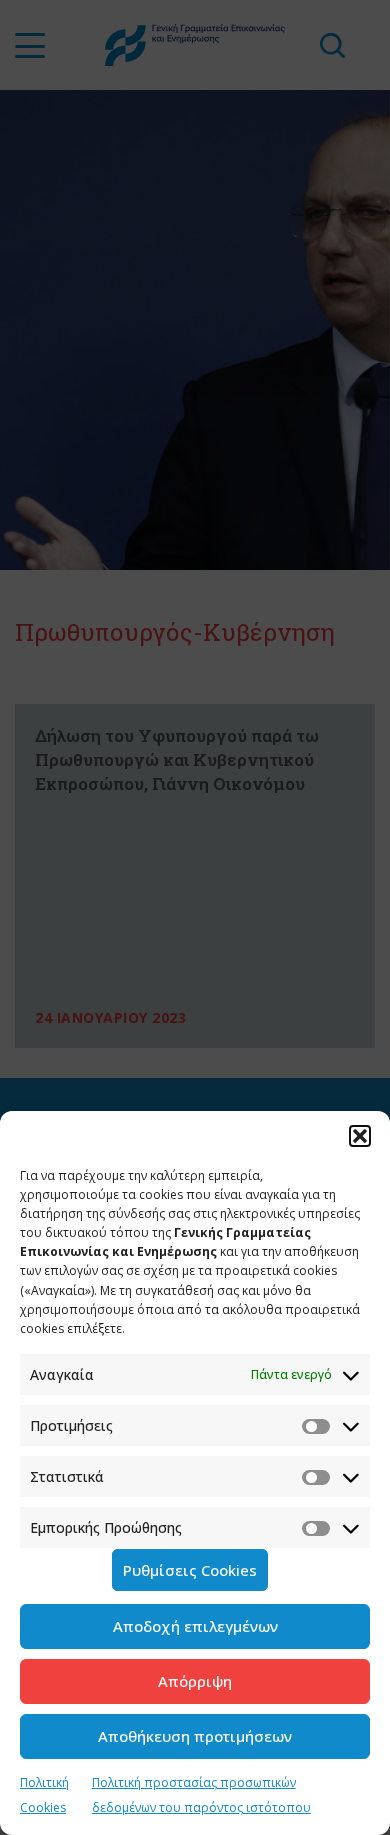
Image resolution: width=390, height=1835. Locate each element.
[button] (360, 1136)
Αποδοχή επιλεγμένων (195, 1626)
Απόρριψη (195, 1681)
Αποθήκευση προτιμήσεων (195, 1736)
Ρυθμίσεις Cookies (190, 1570)
